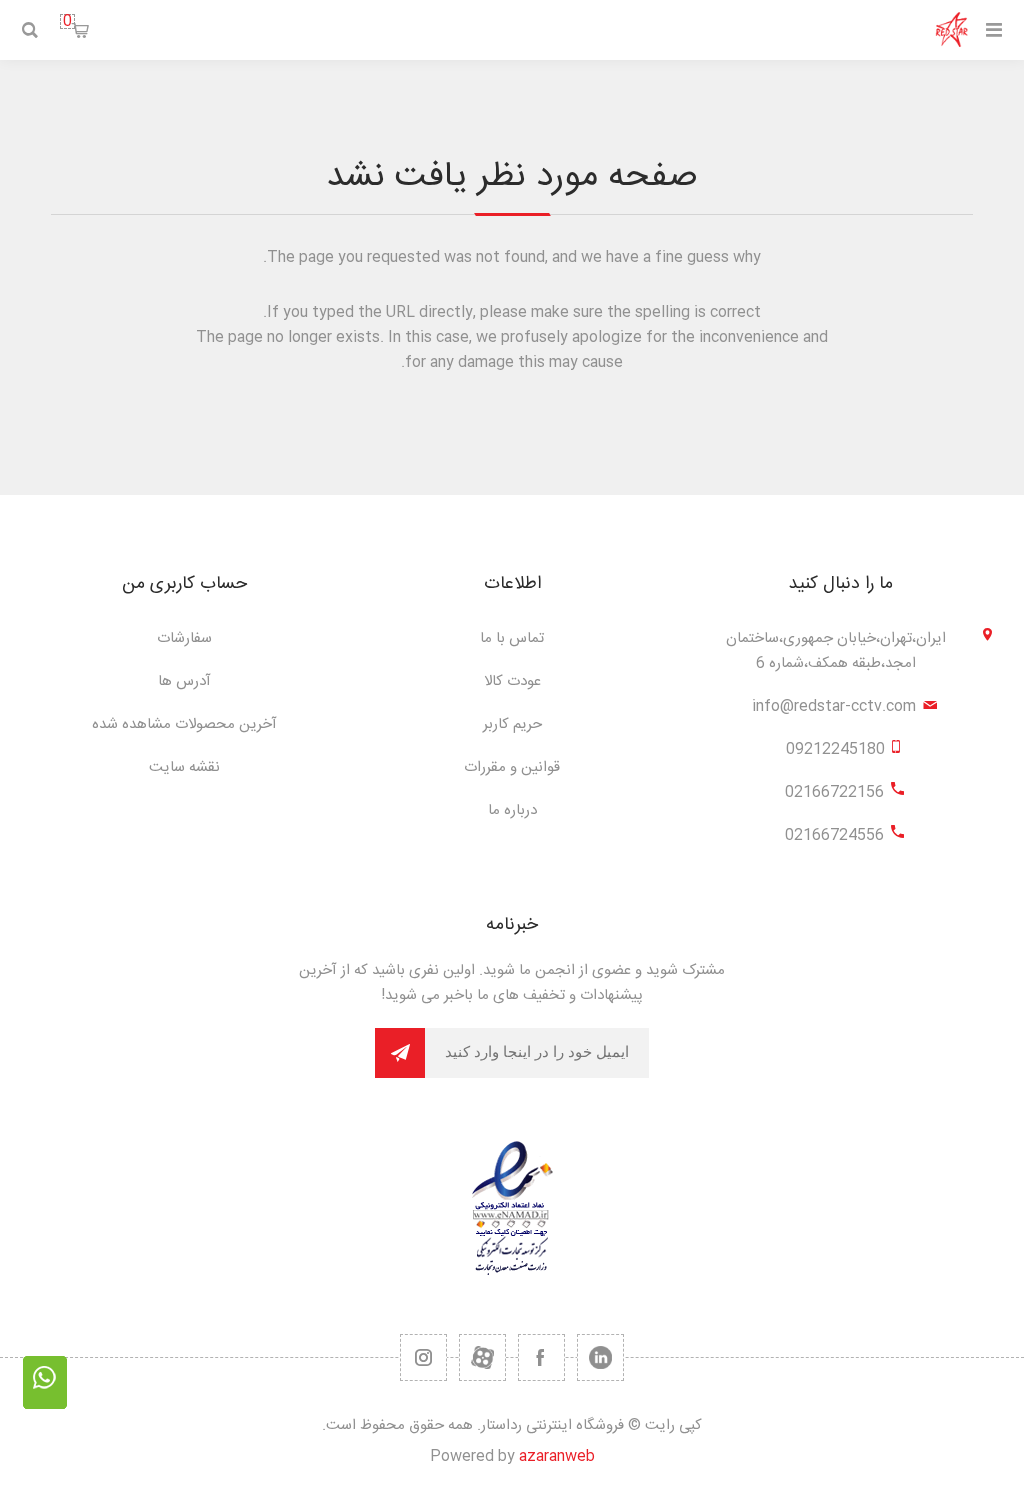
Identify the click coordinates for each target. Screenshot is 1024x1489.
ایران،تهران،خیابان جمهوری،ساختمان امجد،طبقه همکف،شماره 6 (836, 651)
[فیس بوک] (541, 1357)
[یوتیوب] (482, 1357)
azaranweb (557, 1456)
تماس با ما (512, 638)
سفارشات (184, 638)
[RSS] (423, 1357)
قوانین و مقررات (512, 767)
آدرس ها (184, 681)
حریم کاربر (512, 724)
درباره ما (512, 810)
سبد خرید (67, 21)
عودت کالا (512, 681)
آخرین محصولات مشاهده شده (184, 724)
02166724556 (834, 835)
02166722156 (834, 792)
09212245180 (835, 749)
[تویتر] (600, 1357)
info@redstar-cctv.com (834, 706)
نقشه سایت (184, 767)
